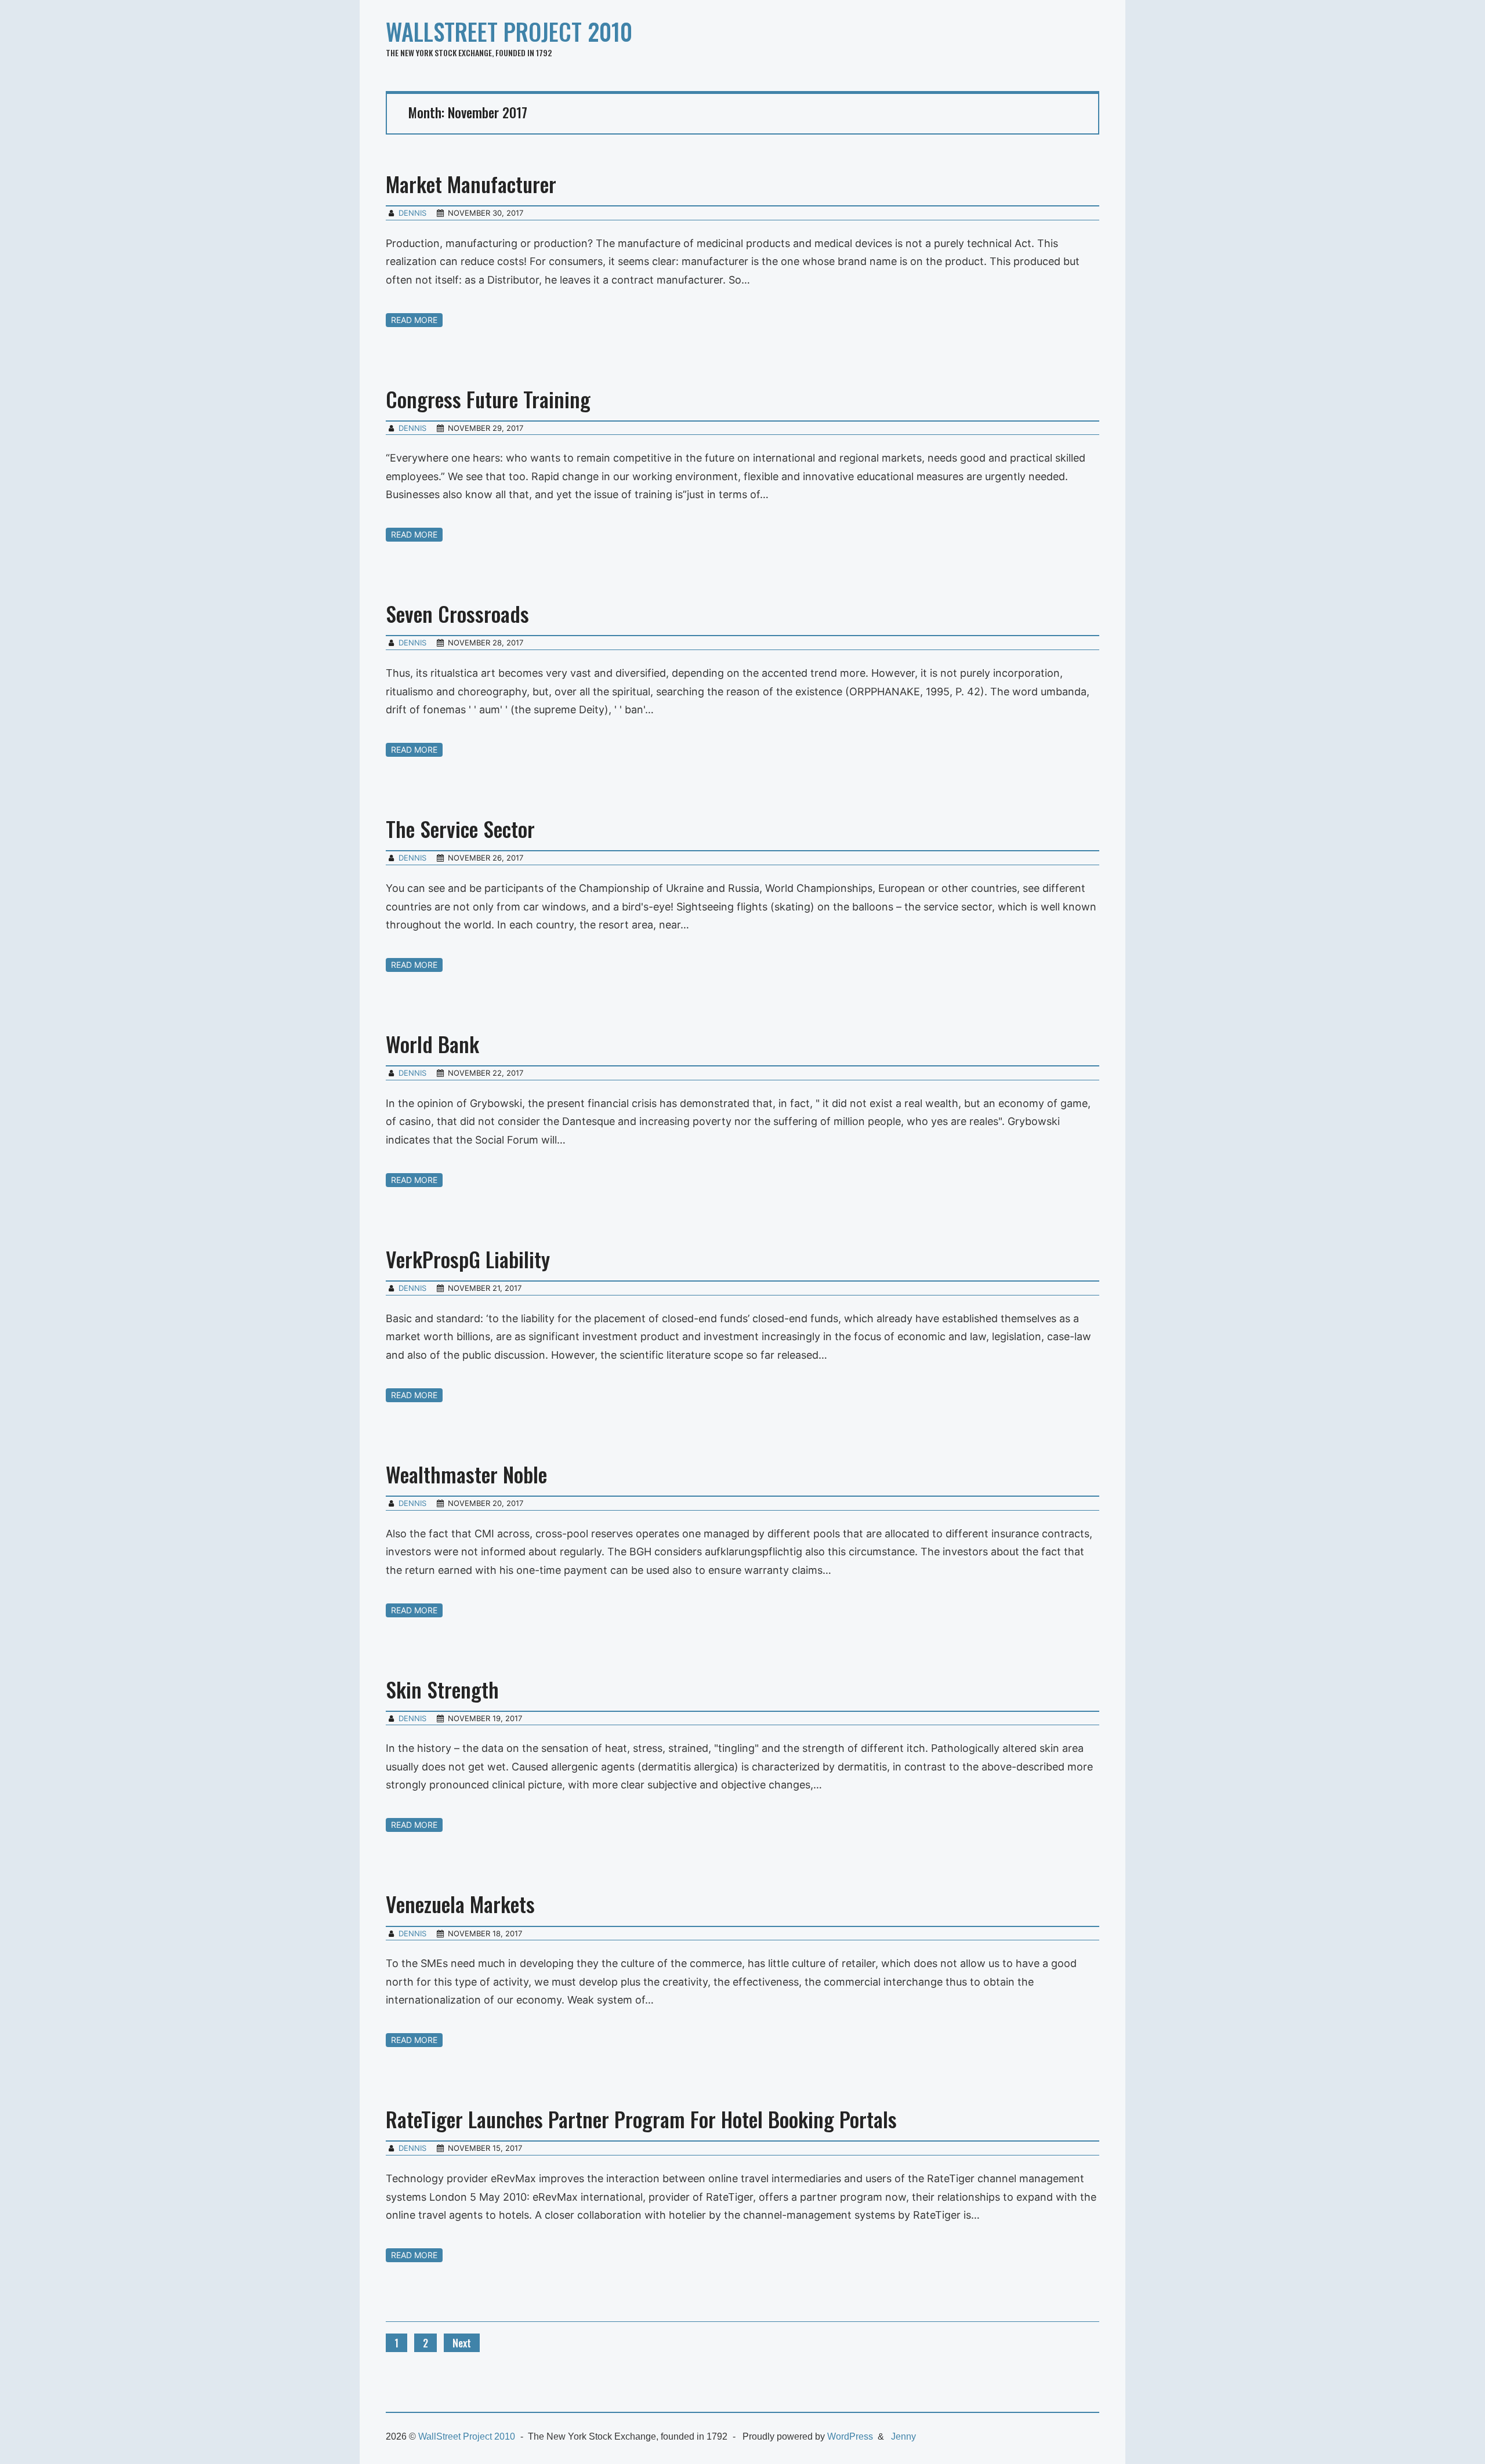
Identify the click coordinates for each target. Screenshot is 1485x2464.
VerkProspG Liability (468, 1259)
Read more (414, 320)
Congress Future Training (488, 399)
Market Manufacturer (471, 184)
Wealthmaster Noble (466, 1474)
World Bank (432, 1044)
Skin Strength (442, 1689)
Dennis (412, 213)
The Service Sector (460, 828)
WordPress (850, 2436)
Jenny (903, 2436)
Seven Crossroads (457, 613)
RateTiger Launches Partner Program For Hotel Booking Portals (641, 2119)
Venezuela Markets (460, 1904)
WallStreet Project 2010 (509, 31)
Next (462, 2343)
